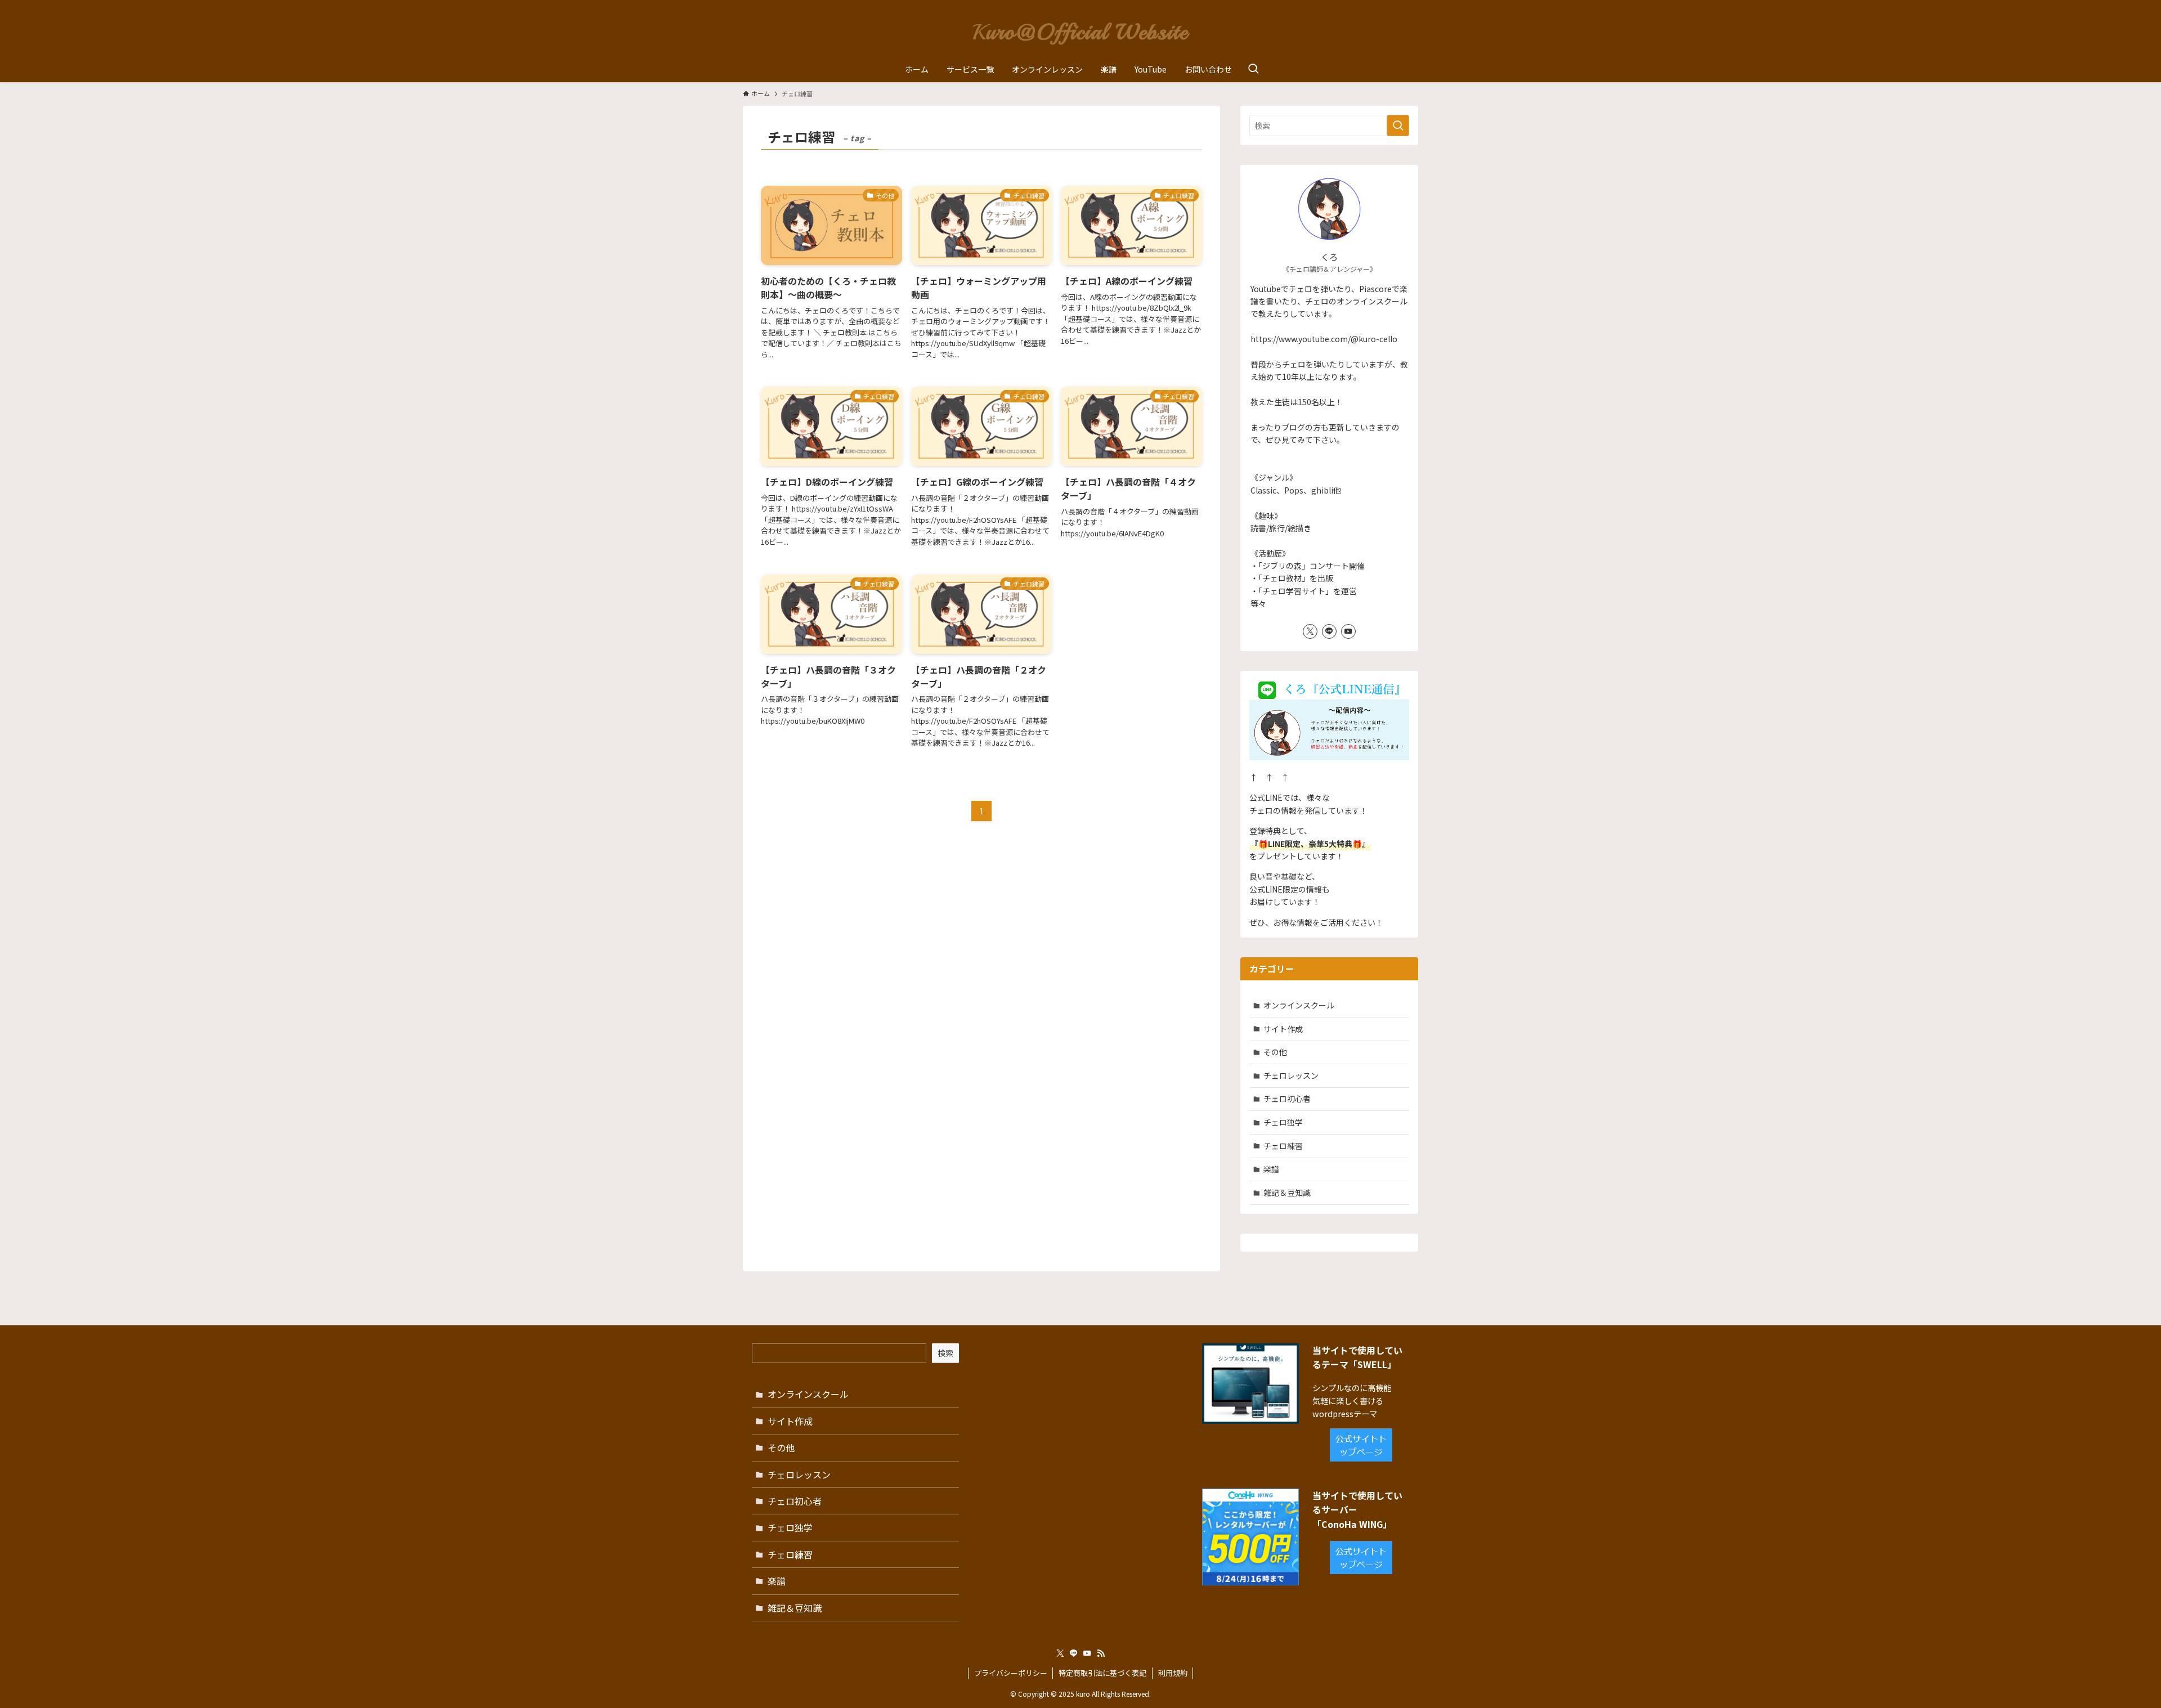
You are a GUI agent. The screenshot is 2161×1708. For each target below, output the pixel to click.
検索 (945, 1353)
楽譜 (1271, 1169)
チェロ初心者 (1287, 1099)
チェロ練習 (1283, 1146)
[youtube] (1348, 631)
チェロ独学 (1283, 1122)
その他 (1275, 1052)
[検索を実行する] (1398, 125)
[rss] (1101, 1653)
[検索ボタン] (1253, 69)
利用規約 (1173, 1673)
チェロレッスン (1291, 1075)
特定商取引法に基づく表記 (1102, 1673)
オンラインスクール (1299, 1005)
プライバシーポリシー (1011, 1673)
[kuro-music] (1080, 30)
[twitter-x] (1310, 631)
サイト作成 (1283, 1029)
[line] (1329, 631)
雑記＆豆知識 (1287, 1193)
